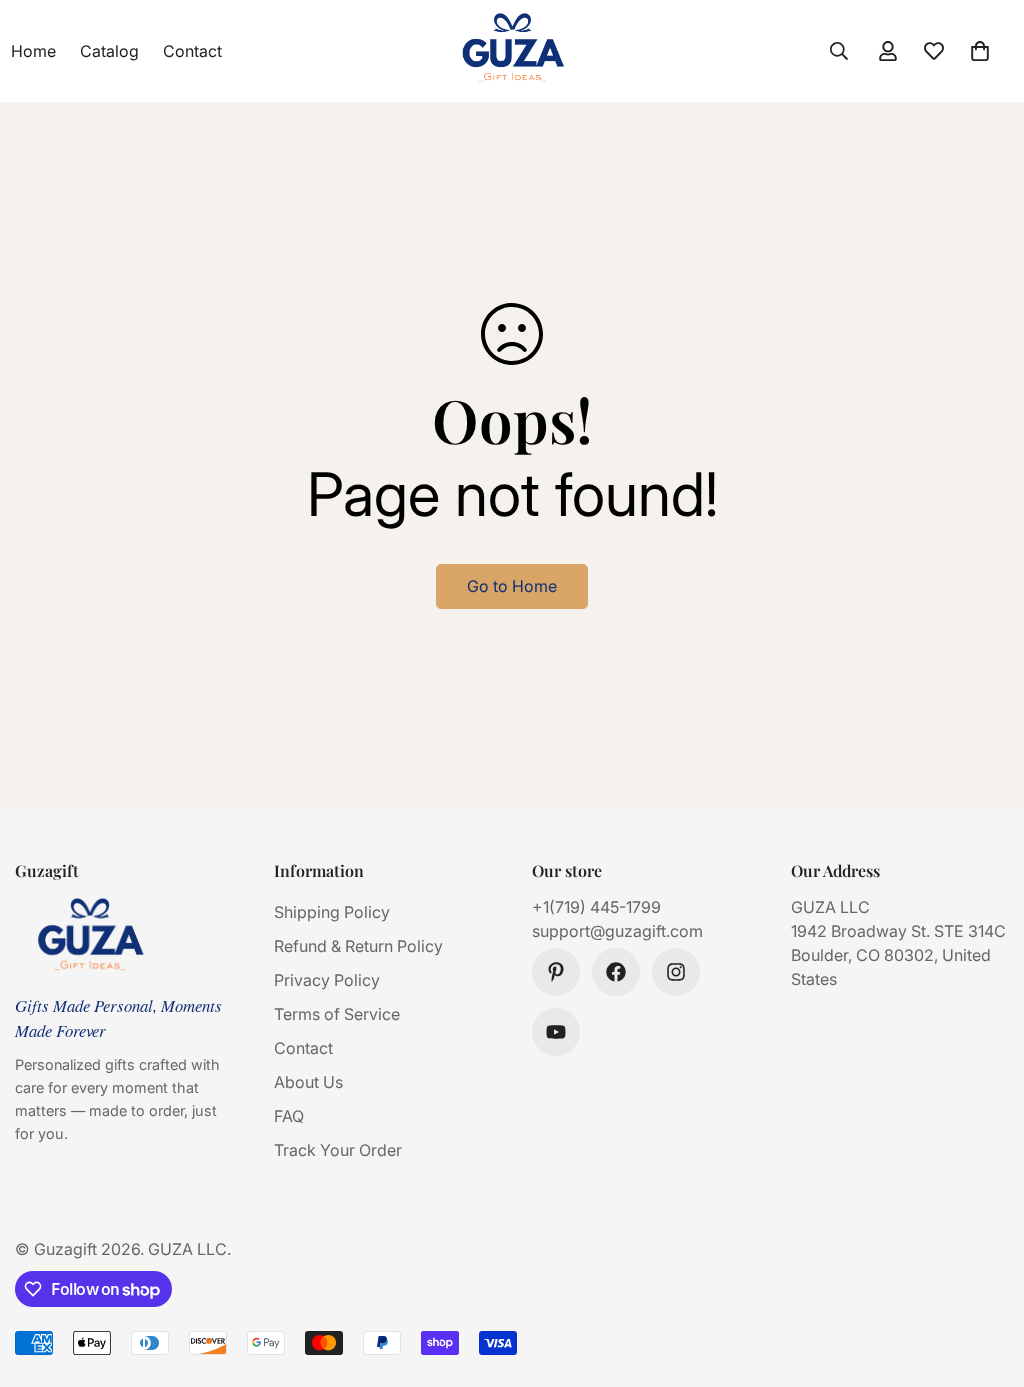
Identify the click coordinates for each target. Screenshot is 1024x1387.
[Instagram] (676, 972)
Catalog (109, 51)
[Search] (839, 51)
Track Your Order (338, 1150)
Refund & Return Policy (358, 946)
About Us (308, 1082)
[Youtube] (556, 1032)
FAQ (289, 1116)
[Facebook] (616, 972)
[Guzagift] (512, 51)
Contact (192, 51)
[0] (980, 51)
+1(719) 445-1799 (596, 907)
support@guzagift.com (617, 931)
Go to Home (512, 586)
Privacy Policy (327, 980)
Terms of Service (337, 1014)
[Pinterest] (556, 972)
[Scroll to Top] (985, 1278)
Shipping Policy (332, 912)
